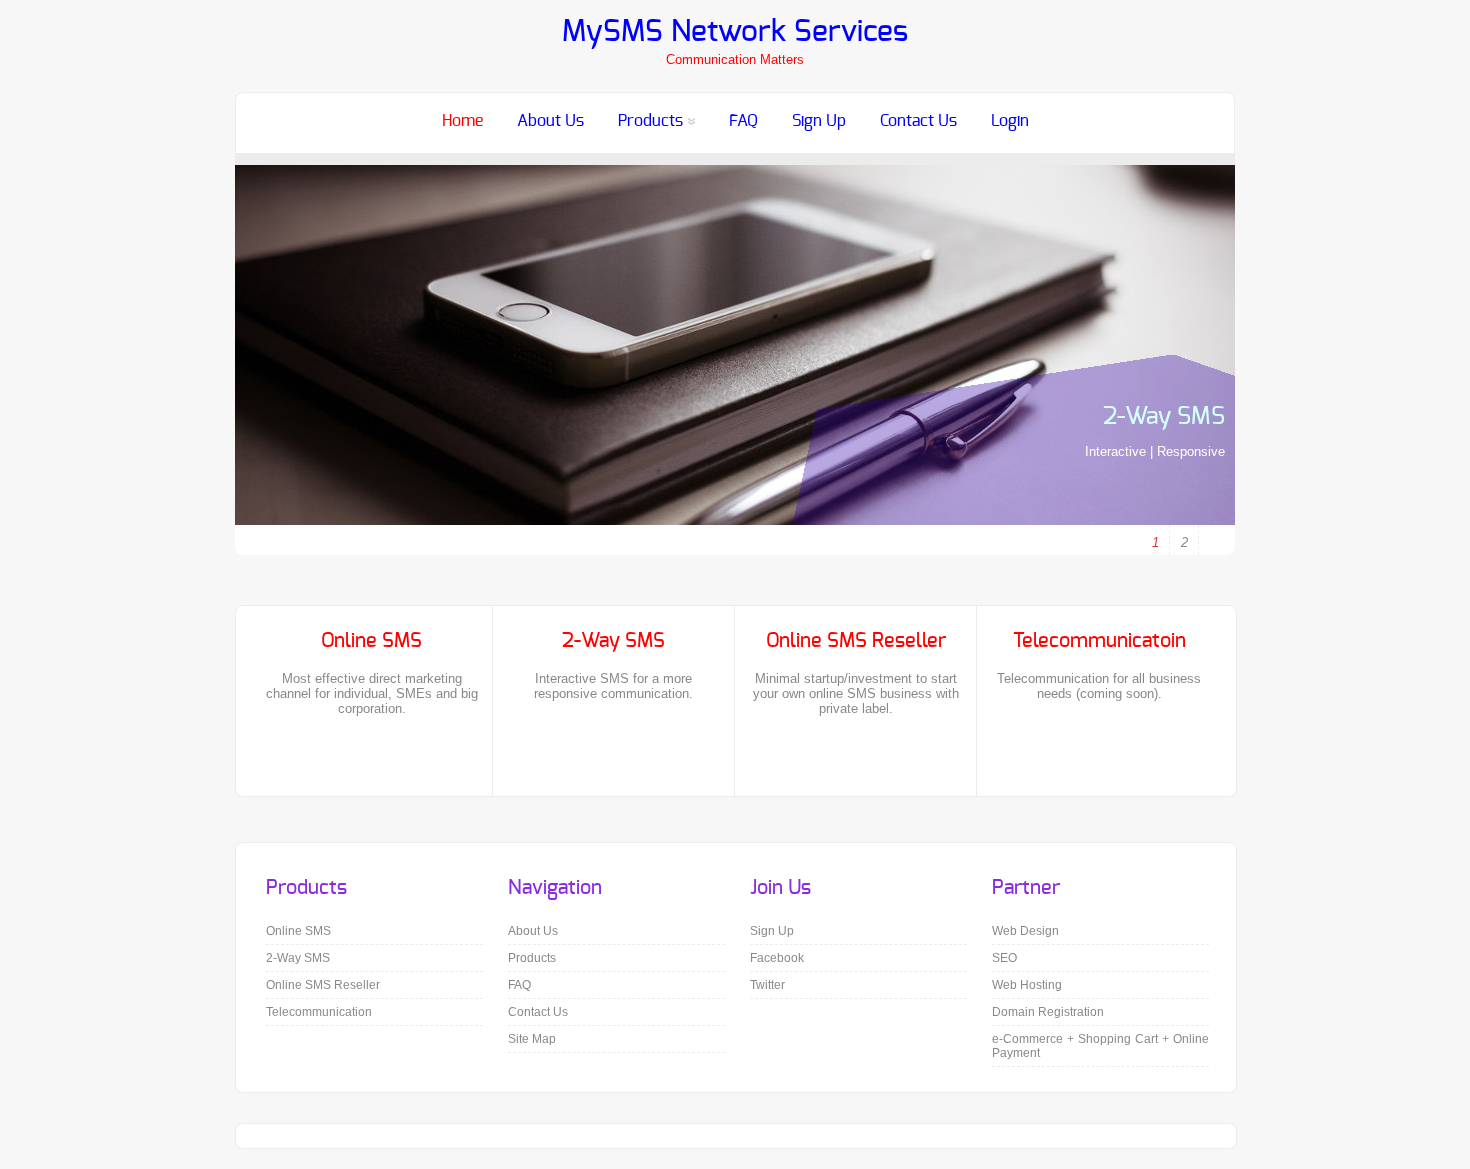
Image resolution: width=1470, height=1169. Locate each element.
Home (462, 121)
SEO (1004, 958)
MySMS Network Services (735, 32)
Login (1010, 121)
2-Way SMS (1164, 417)
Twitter (17, 257)
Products (650, 121)
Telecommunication (319, 1012)
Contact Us (918, 121)
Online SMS (298, 931)
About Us (550, 121)
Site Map (532, 1039)
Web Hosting (1027, 985)
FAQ (743, 121)
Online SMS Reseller (323, 985)
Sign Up (819, 121)
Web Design (1025, 931)
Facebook (17, 226)
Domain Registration (1048, 1012)
